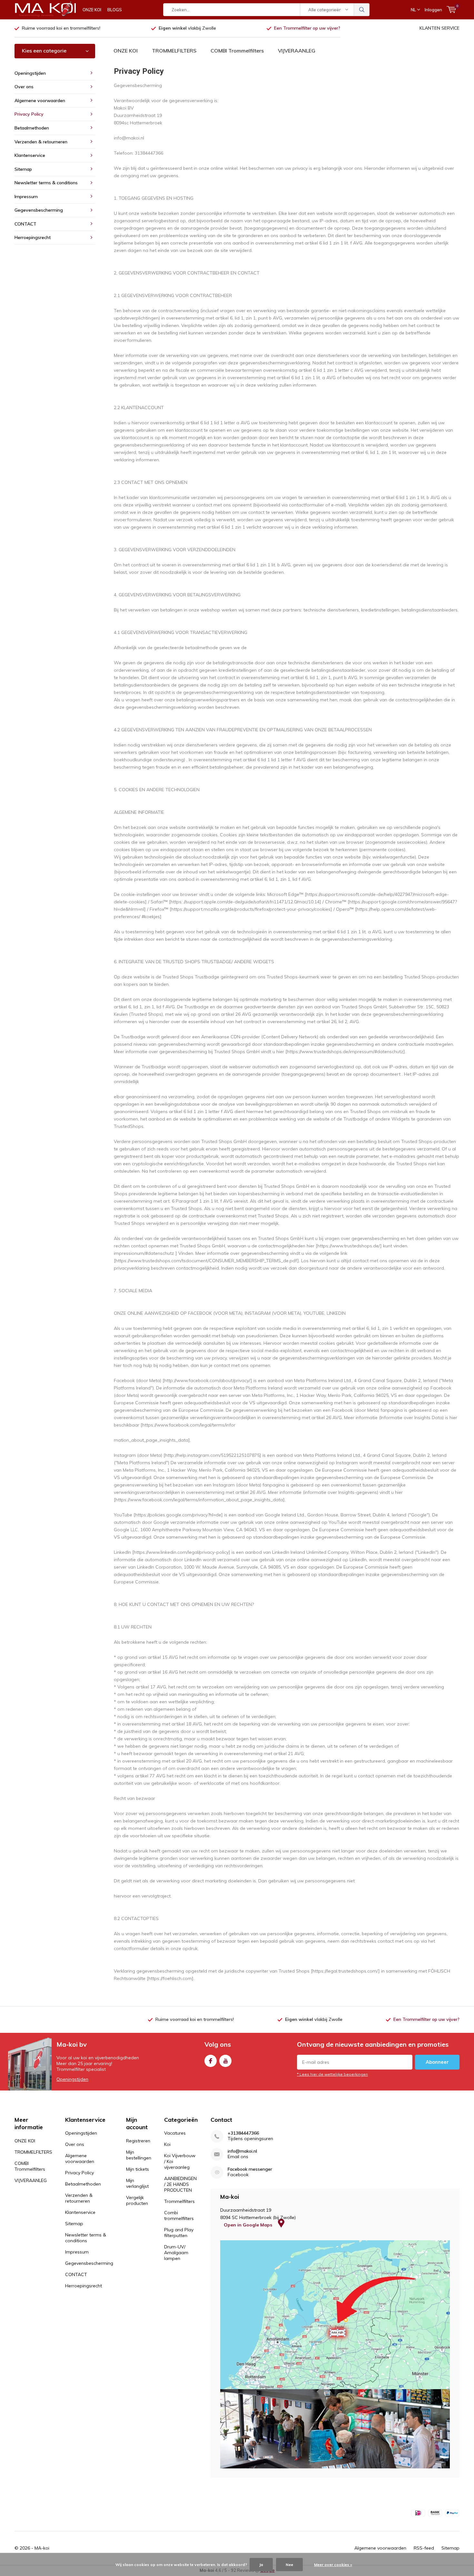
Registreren (138, 2141)
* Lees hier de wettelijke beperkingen (332, 2074)
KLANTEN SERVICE (439, 28)
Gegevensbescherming (39, 210)
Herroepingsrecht (33, 237)
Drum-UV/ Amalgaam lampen (176, 2253)
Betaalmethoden (32, 128)
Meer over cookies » (333, 2565)
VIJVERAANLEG (297, 51)
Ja (261, 2565)
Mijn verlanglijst (137, 2183)
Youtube (225, 2061)
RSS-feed (424, 2548)
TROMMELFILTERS (174, 51)
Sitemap (23, 169)
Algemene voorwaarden (40, 101)
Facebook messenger (250, 2169)
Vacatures (175, 2133)
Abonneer (437, 2062)
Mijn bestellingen (139, 2155)
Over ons (24, 87)
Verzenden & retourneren (41, 142)
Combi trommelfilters (179, 2216)
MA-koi (42, 2548)
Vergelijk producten (137, 2200)
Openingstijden (30, 73)
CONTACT (25, 224)
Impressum (26, 197)
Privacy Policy (29, 114)
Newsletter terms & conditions (46, 183)
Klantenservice (30, 155)
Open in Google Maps (249, 2225)
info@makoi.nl (242, 2151)
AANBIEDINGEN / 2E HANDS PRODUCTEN (180, 2184)
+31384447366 (243, 2133)
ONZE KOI (92, 10)
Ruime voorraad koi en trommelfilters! (61, 28)
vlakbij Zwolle (187, 28)
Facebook (211, 2061)
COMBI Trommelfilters (237, 51)
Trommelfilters (179, 2201)
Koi (167, 2144)
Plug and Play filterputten (179, 2233)
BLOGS (115, 10)
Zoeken (362, 10)
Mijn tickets (138, 2169)
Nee (289, 2565)
